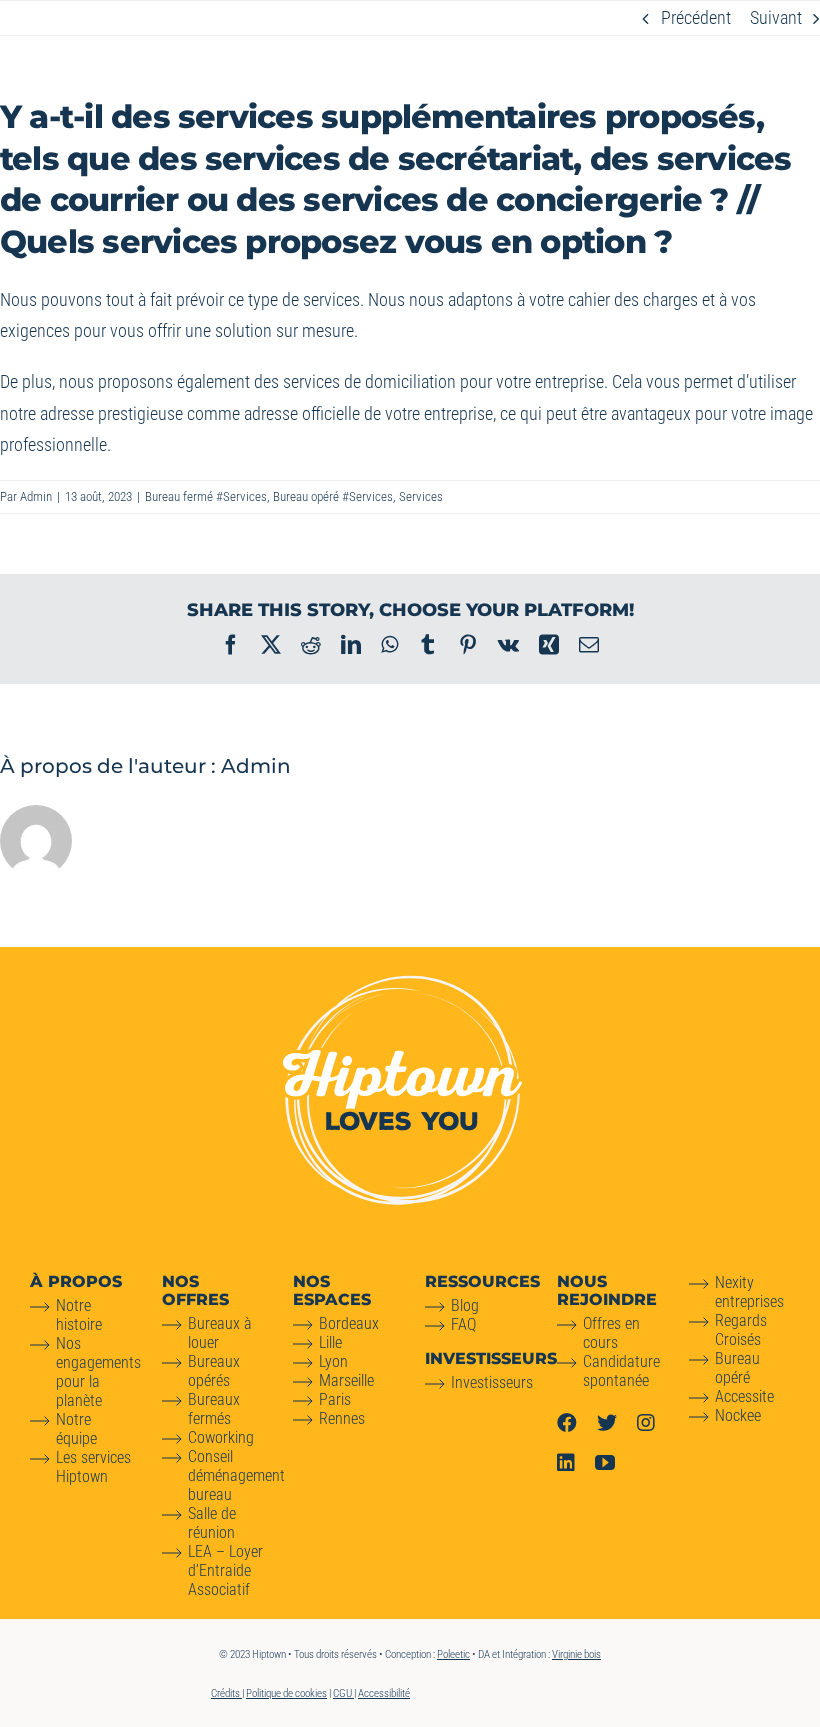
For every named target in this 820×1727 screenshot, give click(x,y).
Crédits (226, 1693)
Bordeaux (349, 1323)
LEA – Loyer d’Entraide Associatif (225, 1570)
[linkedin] (566, 1463)
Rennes (342, 1418)
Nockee (738, 1415)
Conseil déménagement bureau (236, 1475)
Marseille (346, 1380)
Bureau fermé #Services (206, 496)
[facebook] (567, 1423)
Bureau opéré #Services (333, 496)
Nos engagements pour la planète (98, 1372)
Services (421, 496)
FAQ (463, 1324)
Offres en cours (611, 1333)
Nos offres (195, 1290)
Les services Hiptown (93, 1467)
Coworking (221, 1437)
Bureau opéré (737, 1368)
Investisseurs (492, 1382)
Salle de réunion (212, 1523)
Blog (465, 1305)
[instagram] (646, 1423)
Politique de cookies (286, 1693)
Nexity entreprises (749, 1292)
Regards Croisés (741, 1330)
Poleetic (453, 1654)
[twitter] (607, 1423)
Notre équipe (76, 1429)
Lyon (333, 1361)
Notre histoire (79, 1315)
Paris (335, 1399)
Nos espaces (332, 1290)
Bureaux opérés (214, 1371)
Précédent (696, 17)
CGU (343, 1693)
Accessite (744, 1396)
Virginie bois (576, 1654)
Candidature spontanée (621, 1371)
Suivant (776, 17)
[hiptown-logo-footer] (402, 983)
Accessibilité (384, 1693)
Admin (36, 496)
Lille (330, 1342)
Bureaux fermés (214, 1409)
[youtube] (605, 1463)
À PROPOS (76, 1281)
